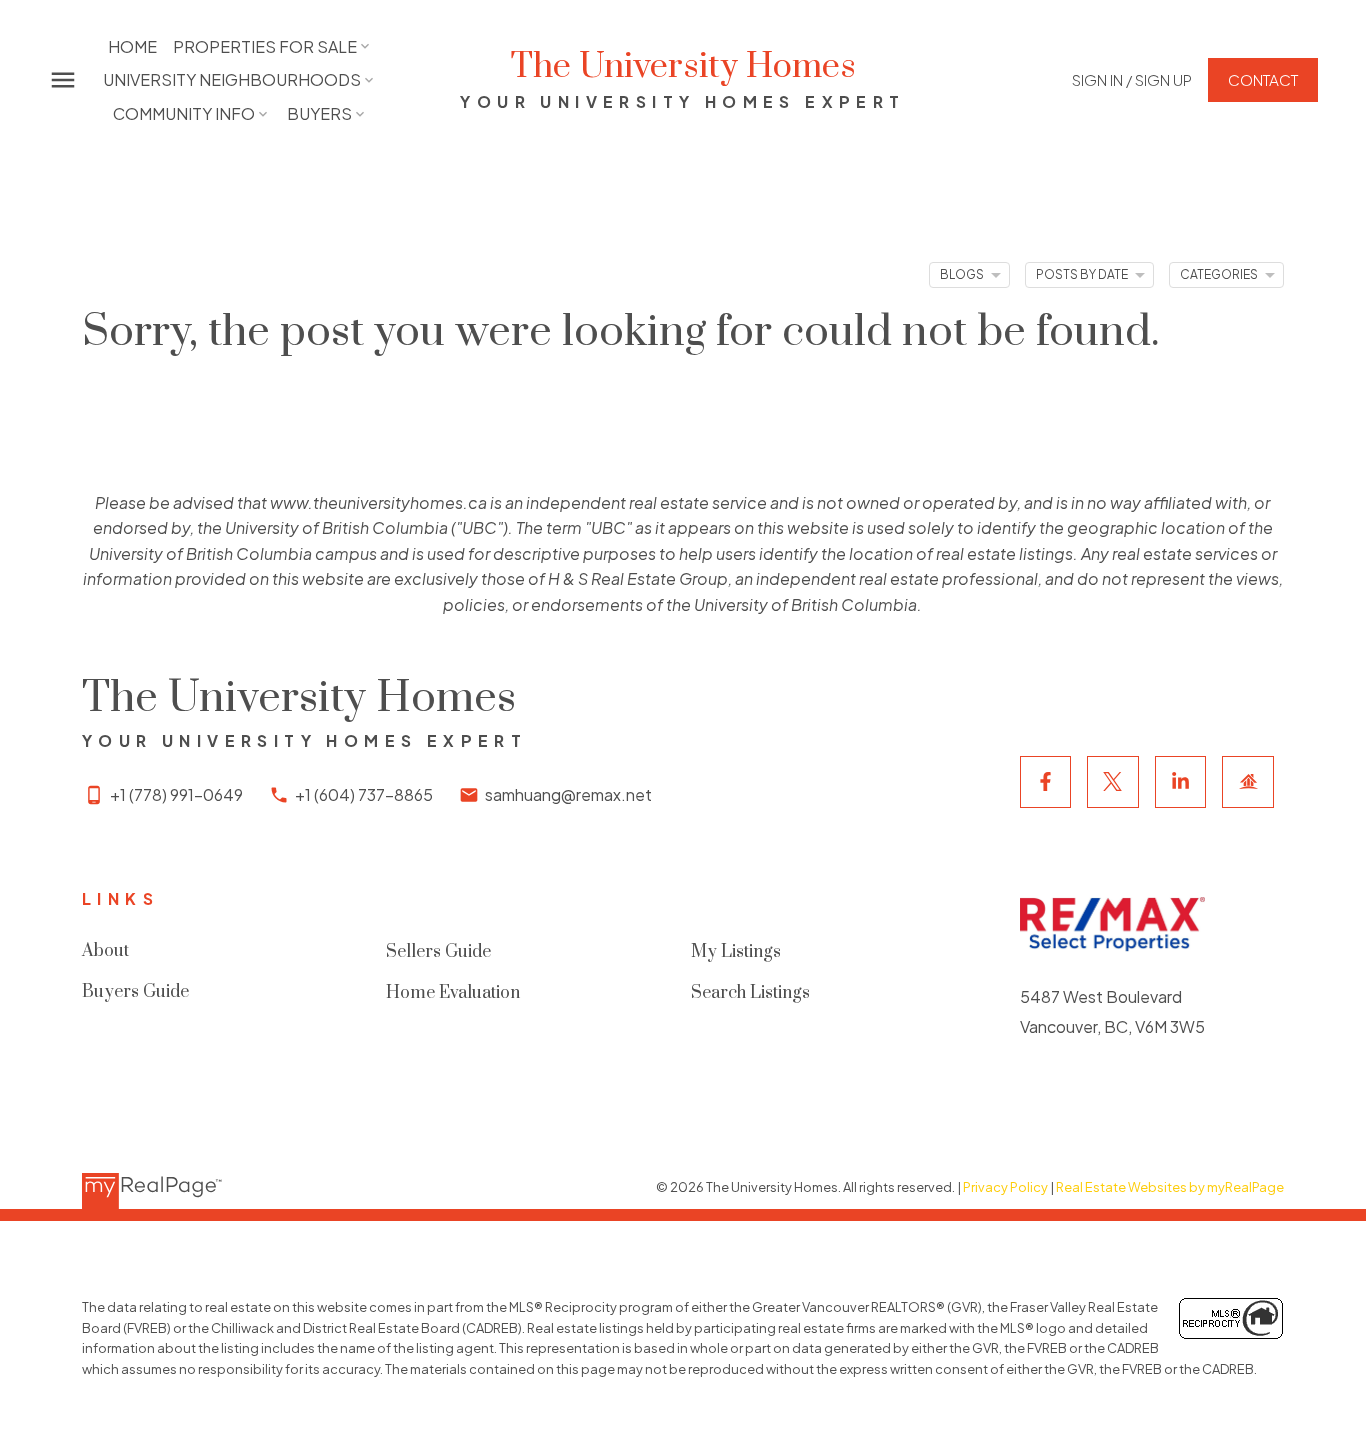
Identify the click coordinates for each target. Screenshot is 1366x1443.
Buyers (319, 113)
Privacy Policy (1005, 1187)
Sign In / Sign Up (1132, 79)
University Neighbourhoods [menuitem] (232, 79)
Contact (1263, 79)
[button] (1132, 79)
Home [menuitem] (132, 46)
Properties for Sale (265, 46)
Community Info (184, 113)
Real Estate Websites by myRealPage (1170, 1187)
